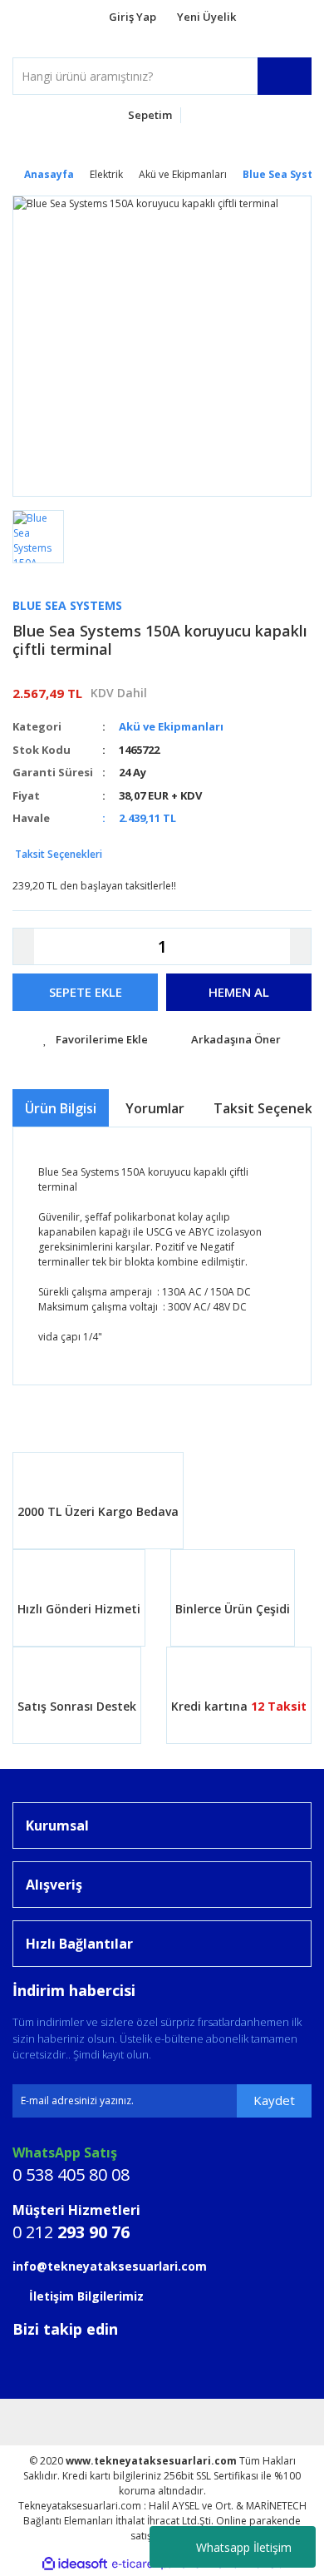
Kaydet (274, 2100)
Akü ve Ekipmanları (171, 726)
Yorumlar (155, 1108)
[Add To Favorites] (96, 1040)
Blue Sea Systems (67, 605)
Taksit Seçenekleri (57, 854)
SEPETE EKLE (86, 992)
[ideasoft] (75, 2564)
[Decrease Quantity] (24, 946)
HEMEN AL (239, 992)
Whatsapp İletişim (244, 2547)
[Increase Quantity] (300, 946)
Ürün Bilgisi (61, 1108)
